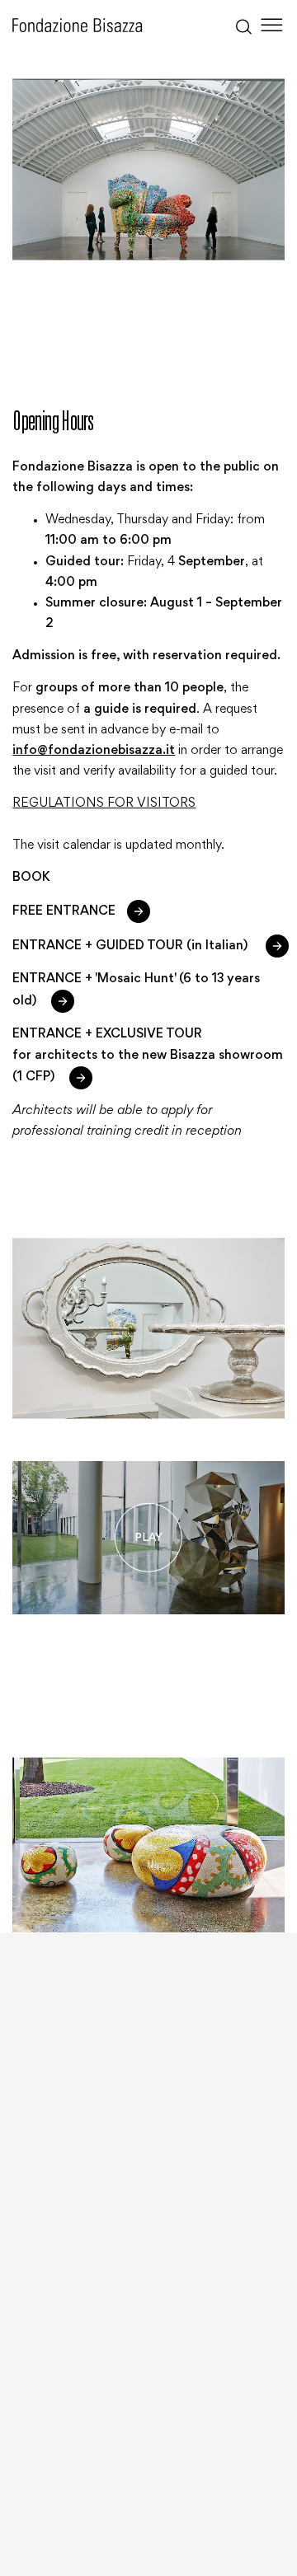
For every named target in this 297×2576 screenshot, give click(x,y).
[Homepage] (78, 25)
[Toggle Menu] (272, 25)
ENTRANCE (81, 911)
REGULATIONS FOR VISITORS (104, 803)
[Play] (148, 1537)
